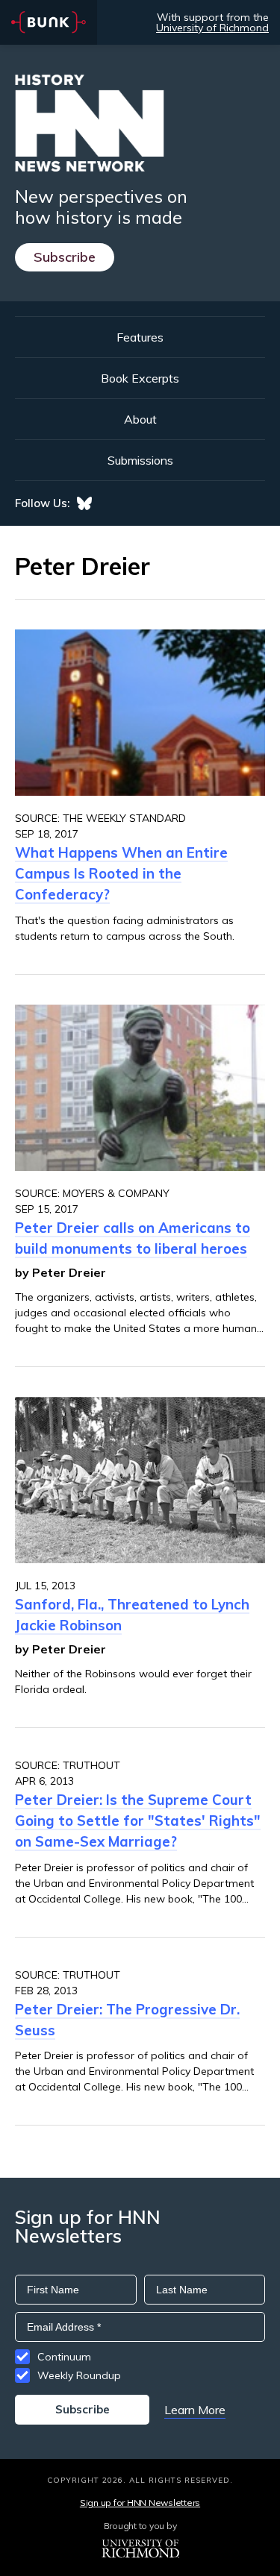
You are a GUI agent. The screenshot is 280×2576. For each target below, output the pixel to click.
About (140, 419)
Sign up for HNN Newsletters (140, 2503)
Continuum (64, 2357)
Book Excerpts (140, 378)
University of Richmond (212, 28)
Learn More (195, 2410)
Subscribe (65, 257)
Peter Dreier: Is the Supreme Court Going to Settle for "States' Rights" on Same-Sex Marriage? (138, 1821)
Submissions (140, 460)
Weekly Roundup (79, 2375)
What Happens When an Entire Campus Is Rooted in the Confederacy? (121, 873)
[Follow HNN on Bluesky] (84, 503)
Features (140, 337)
